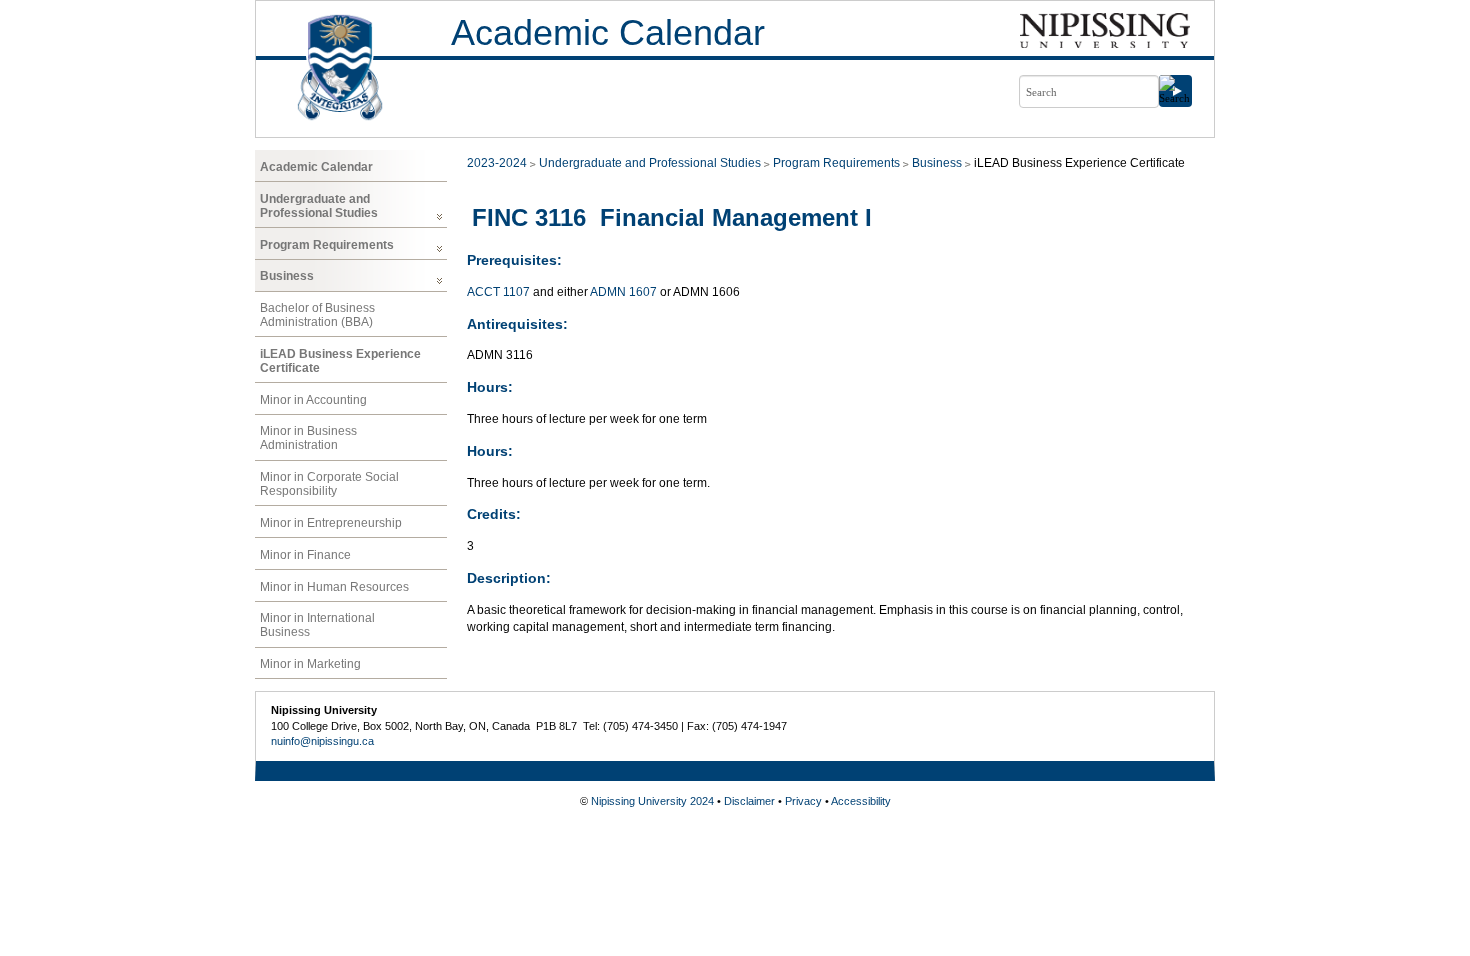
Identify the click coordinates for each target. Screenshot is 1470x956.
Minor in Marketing (310, 664)
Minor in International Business (317, 625)
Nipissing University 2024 (652, 801)
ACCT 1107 (498, 292)
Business (287, 276)
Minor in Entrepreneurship (331, 523)
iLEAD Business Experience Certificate (340, 361)
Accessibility (861, 801)
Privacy (803, 801)
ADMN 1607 (623, 292)
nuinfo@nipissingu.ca (322, 741)
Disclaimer (749, 801)
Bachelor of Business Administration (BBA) (317, 315)
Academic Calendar (608, 32)
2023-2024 (497, 163)
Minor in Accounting (313, 400)
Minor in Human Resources (334, 587)
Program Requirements (327, 245)
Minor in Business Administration (308, 438)
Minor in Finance (305, 555)
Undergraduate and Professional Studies (319, 206)
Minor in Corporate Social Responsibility (329, 484)
